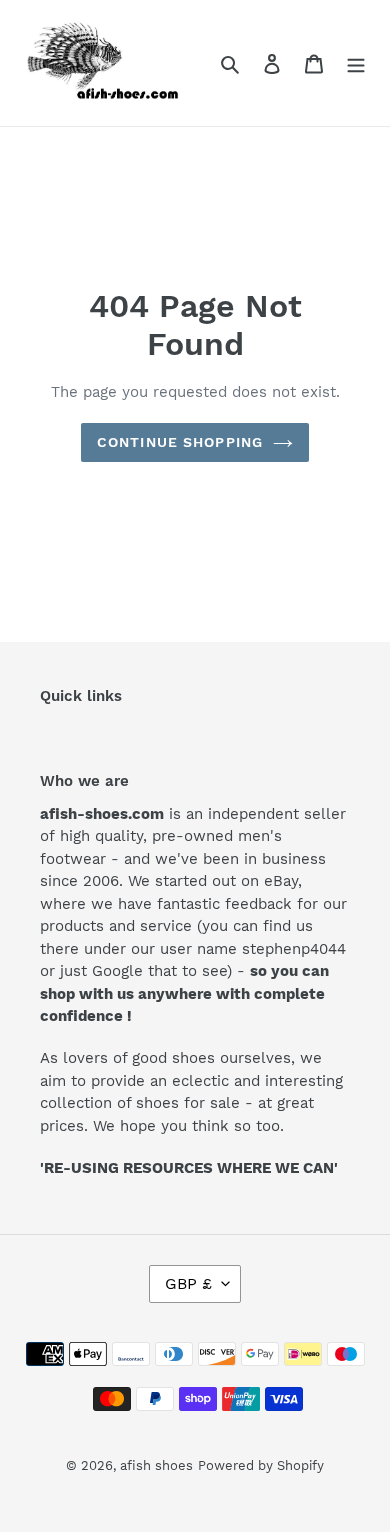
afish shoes (156, 1465)
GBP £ (188, 1283)
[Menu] (356, 63)
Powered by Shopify (261, 1465)
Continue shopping (180, 442)
